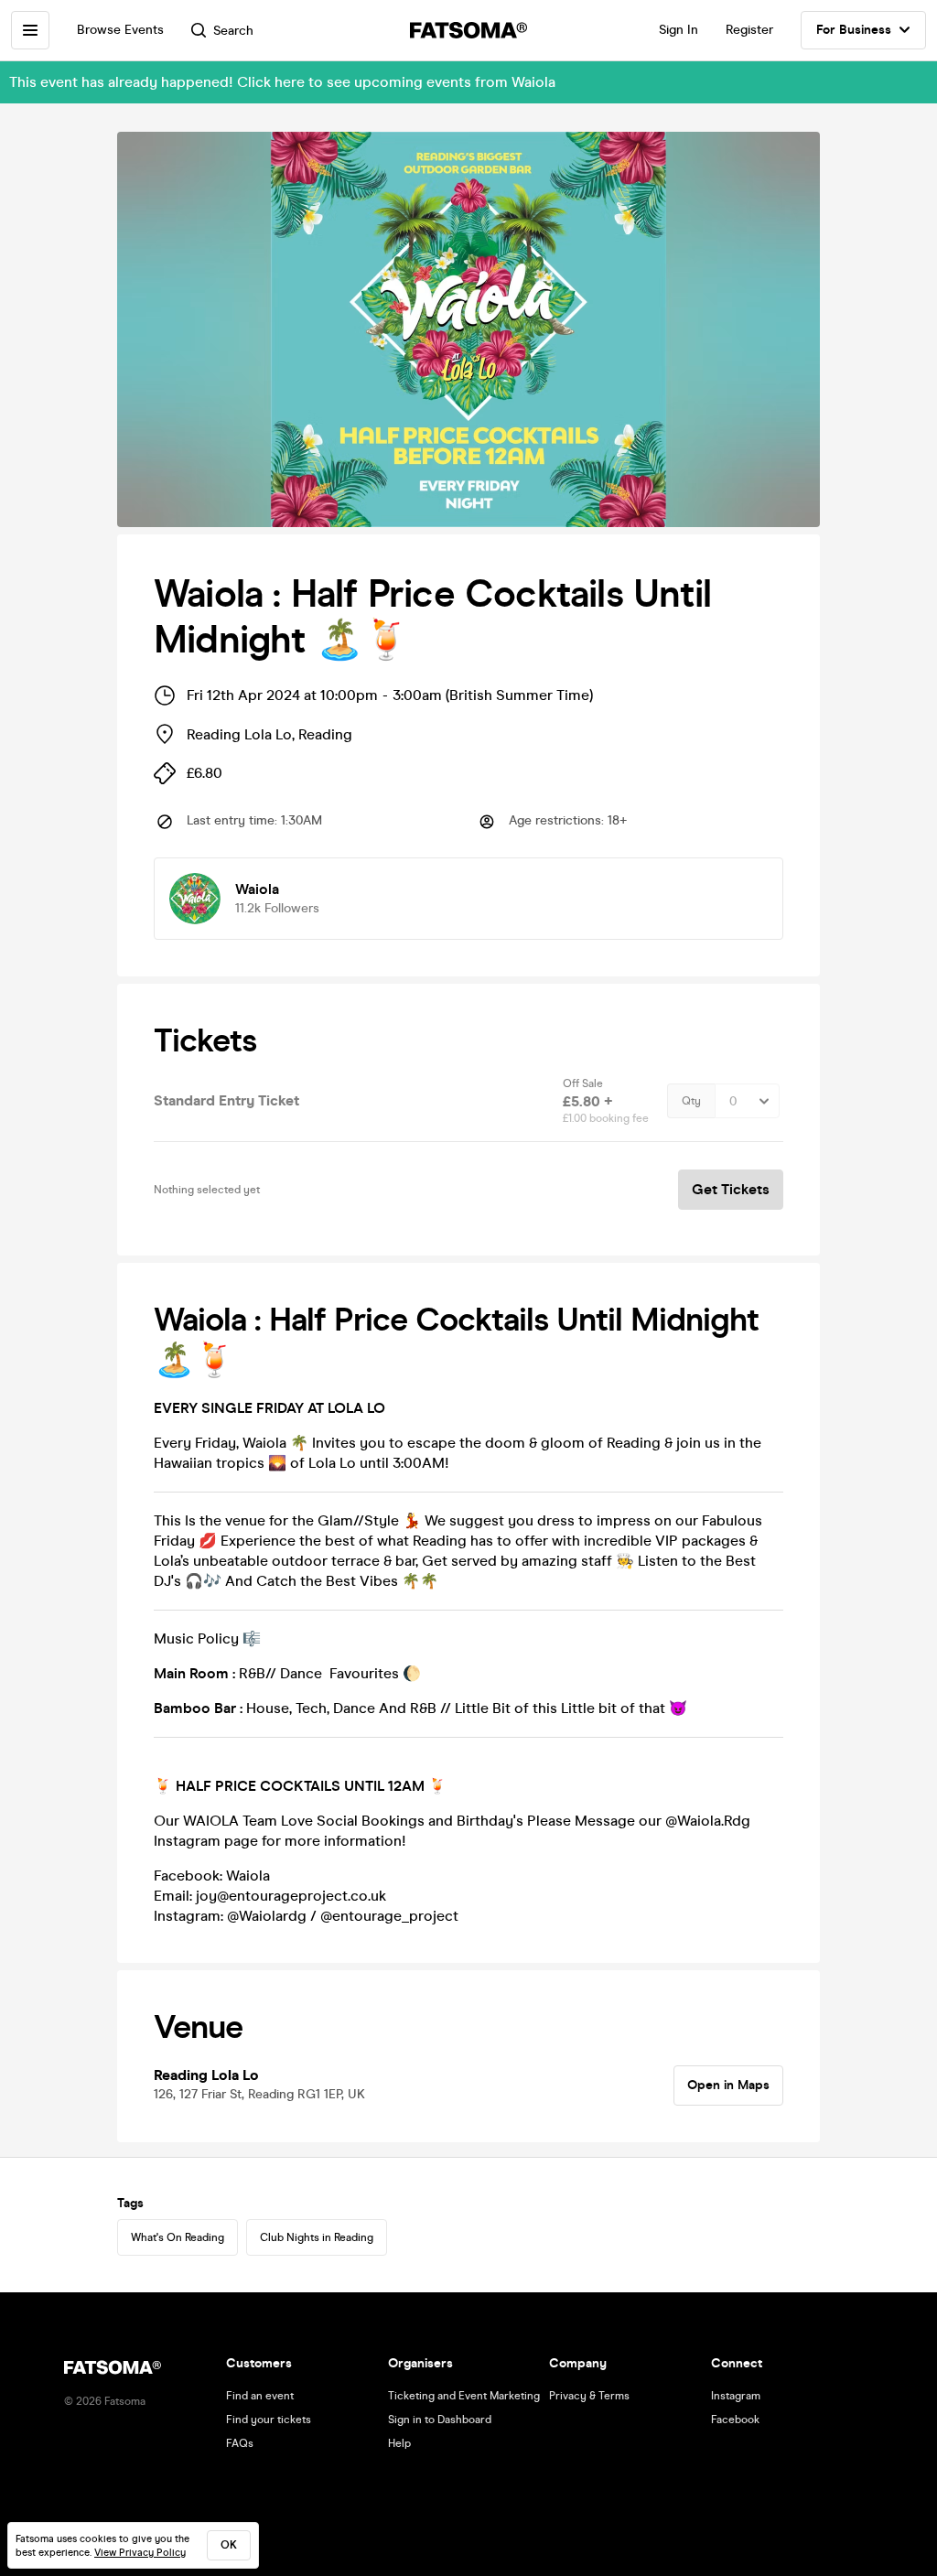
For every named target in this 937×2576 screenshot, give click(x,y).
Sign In (679, 30)
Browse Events (120, 30)
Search (233, 31)
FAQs (240, 2443)
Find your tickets (269, 2420)
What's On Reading (178, 2237)
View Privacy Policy (140, 2553)
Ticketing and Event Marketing (464, 2396)
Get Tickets (731, 1189)
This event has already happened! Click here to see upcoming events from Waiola (282, 82)
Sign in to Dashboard (440, 2420)
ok (229, 2545)
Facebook (735, 2420)
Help (399, 2443)
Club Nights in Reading (317, 2237)
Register (749, 30)
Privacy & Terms (589, 2396)
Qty (691, 1101)
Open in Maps (728, 2085)
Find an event (260, 2396)
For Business (854, 30)
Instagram (736, 2396)
